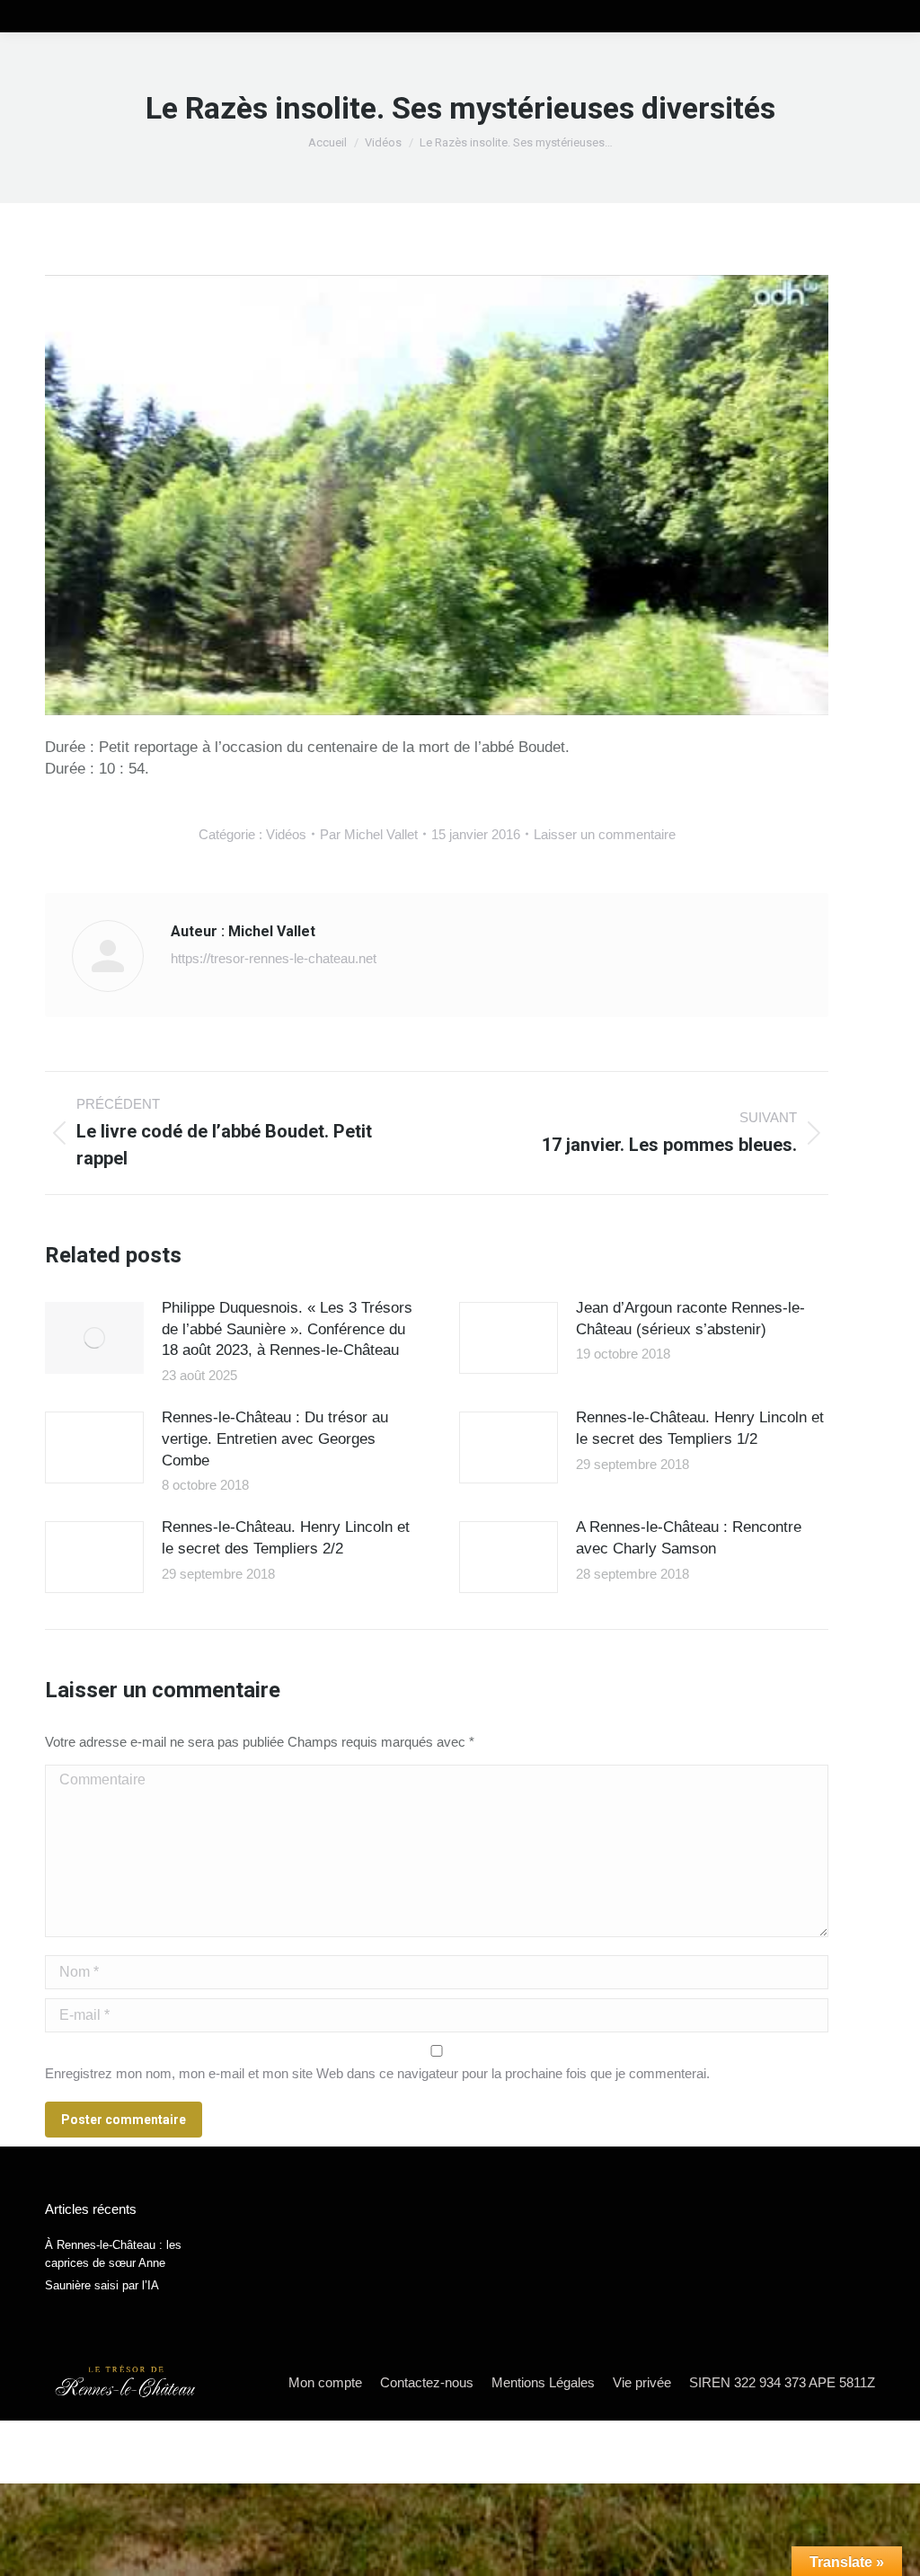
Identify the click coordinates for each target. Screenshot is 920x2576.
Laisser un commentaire (605, 834)
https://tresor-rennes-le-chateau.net (274, 958)
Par (369, 834)
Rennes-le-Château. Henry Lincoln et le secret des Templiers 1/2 (700, 1428)
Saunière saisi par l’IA (102, 2285)
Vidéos (286, 834)
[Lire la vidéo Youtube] (437, 495)
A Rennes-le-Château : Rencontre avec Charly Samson (689, 1538)
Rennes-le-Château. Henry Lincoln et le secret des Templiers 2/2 (286, 1538)
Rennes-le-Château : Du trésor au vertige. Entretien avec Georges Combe (275, 1439)
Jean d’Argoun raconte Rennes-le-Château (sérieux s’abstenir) (690, 1319)
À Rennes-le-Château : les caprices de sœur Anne (113, 2254)
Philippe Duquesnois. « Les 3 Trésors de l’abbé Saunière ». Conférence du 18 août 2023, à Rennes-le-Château (287, 1329)
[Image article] (94, 1338)
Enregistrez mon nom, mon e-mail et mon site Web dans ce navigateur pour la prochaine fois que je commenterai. (377, 2073)
